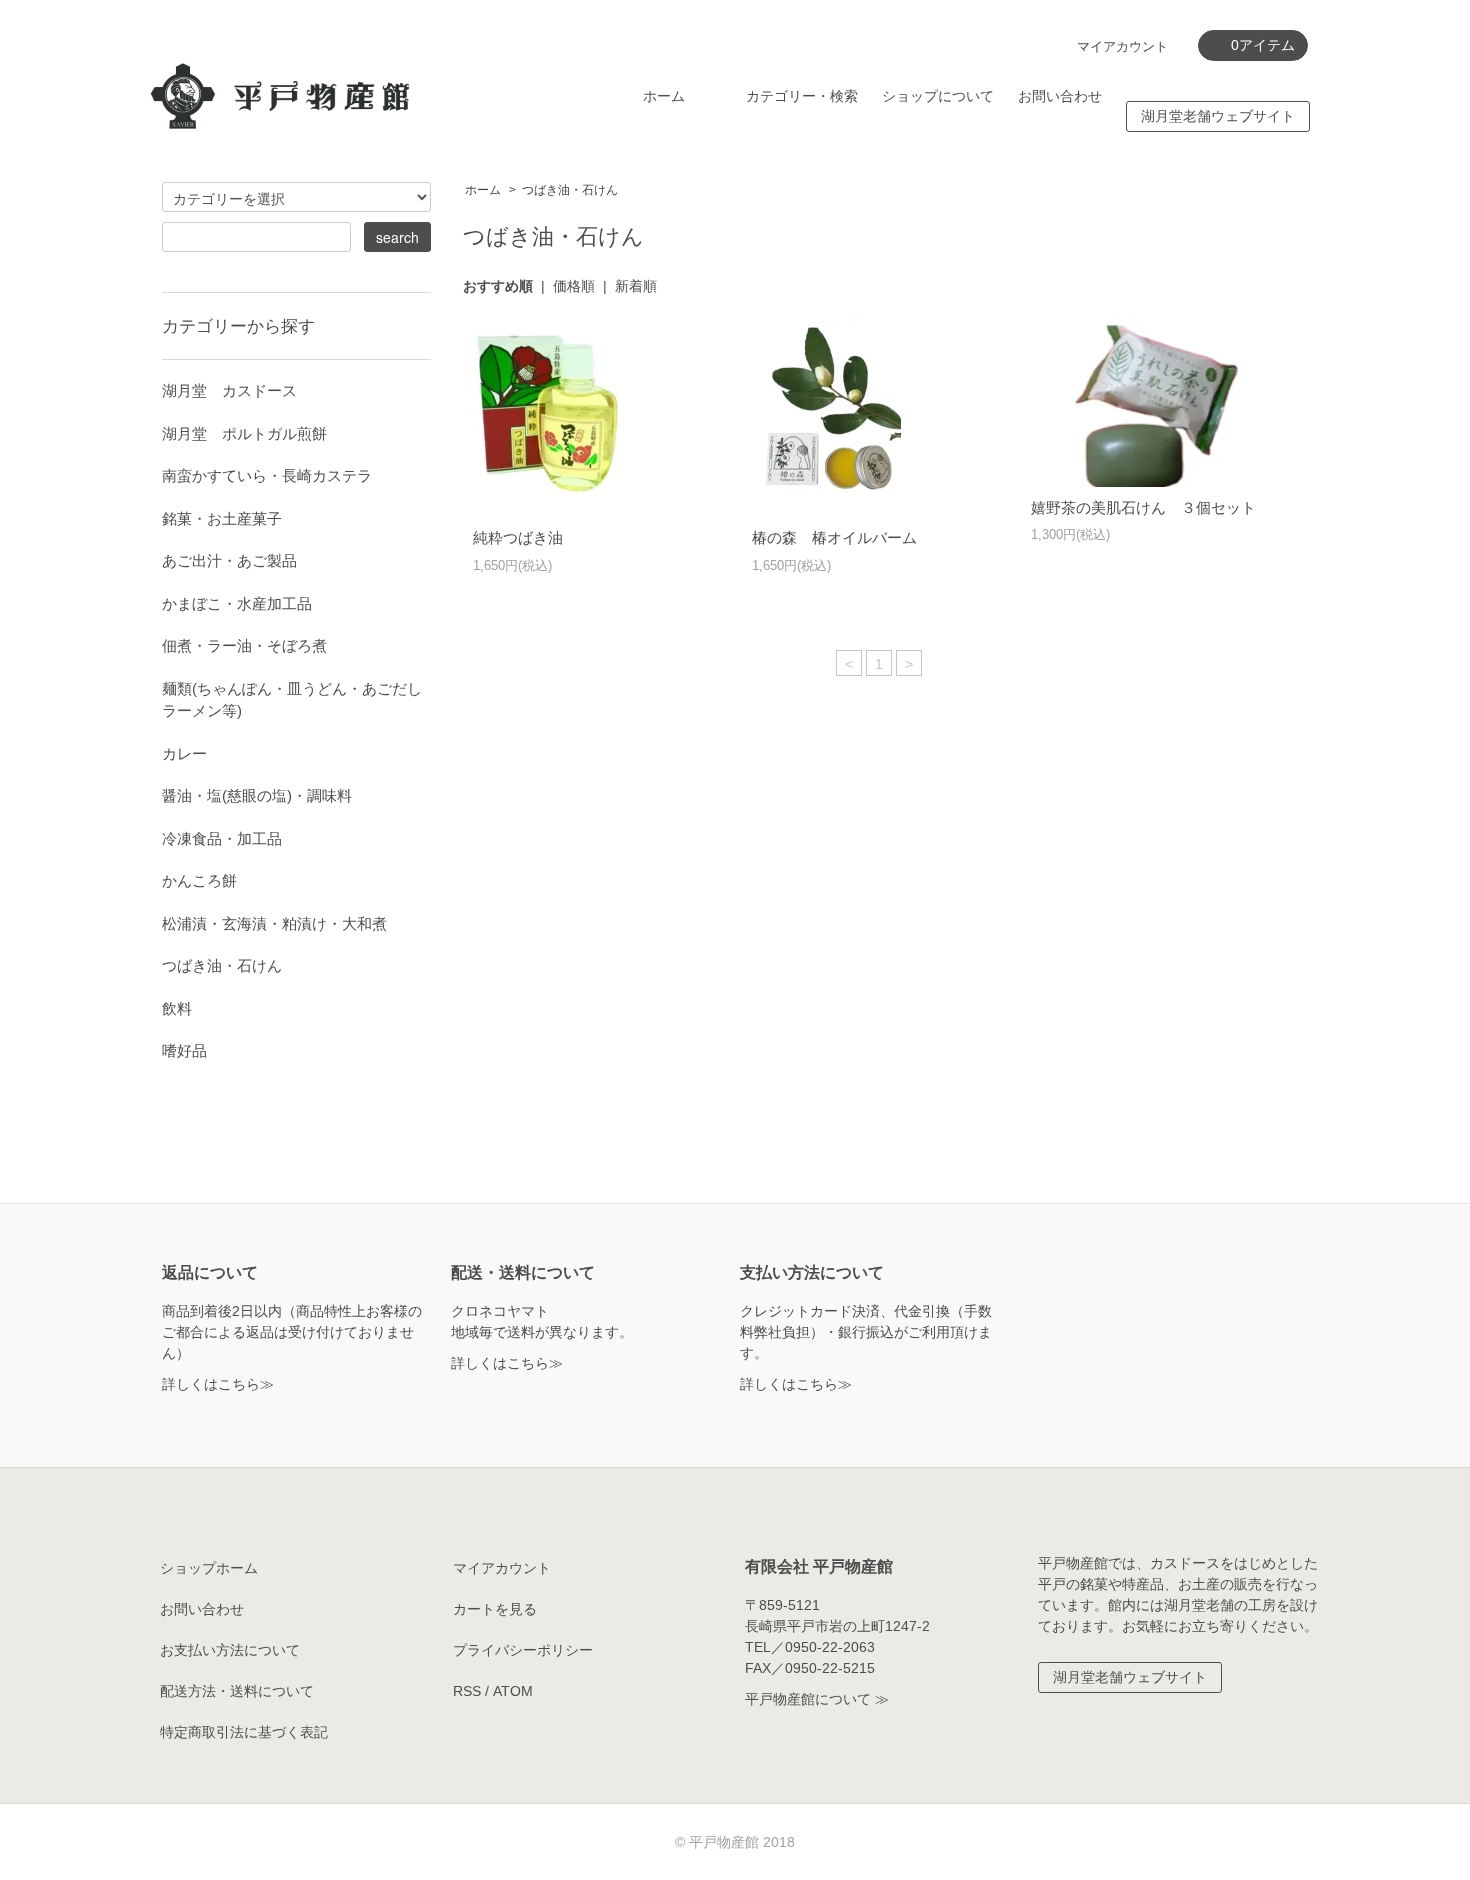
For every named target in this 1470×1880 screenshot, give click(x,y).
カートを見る (495, 1609)
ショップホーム (209, 1568)
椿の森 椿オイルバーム (834, 537)
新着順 (636, 286)
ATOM (513, 1691)
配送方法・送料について (237, 1691)
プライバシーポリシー (523, 1650)
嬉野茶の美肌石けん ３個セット (1143, 507)
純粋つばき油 (518, 537)
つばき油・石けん (570, 190)
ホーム (664, 96)
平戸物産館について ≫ (817, 1699)
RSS (467, 1691)
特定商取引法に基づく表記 (244, 1732)
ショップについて (938, 96)
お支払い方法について (230, 1650)
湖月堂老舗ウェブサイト (1218, 116)
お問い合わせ (1060, 96)
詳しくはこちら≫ (218, 1384)
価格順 (574, 286)
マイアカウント (1122, 46)
